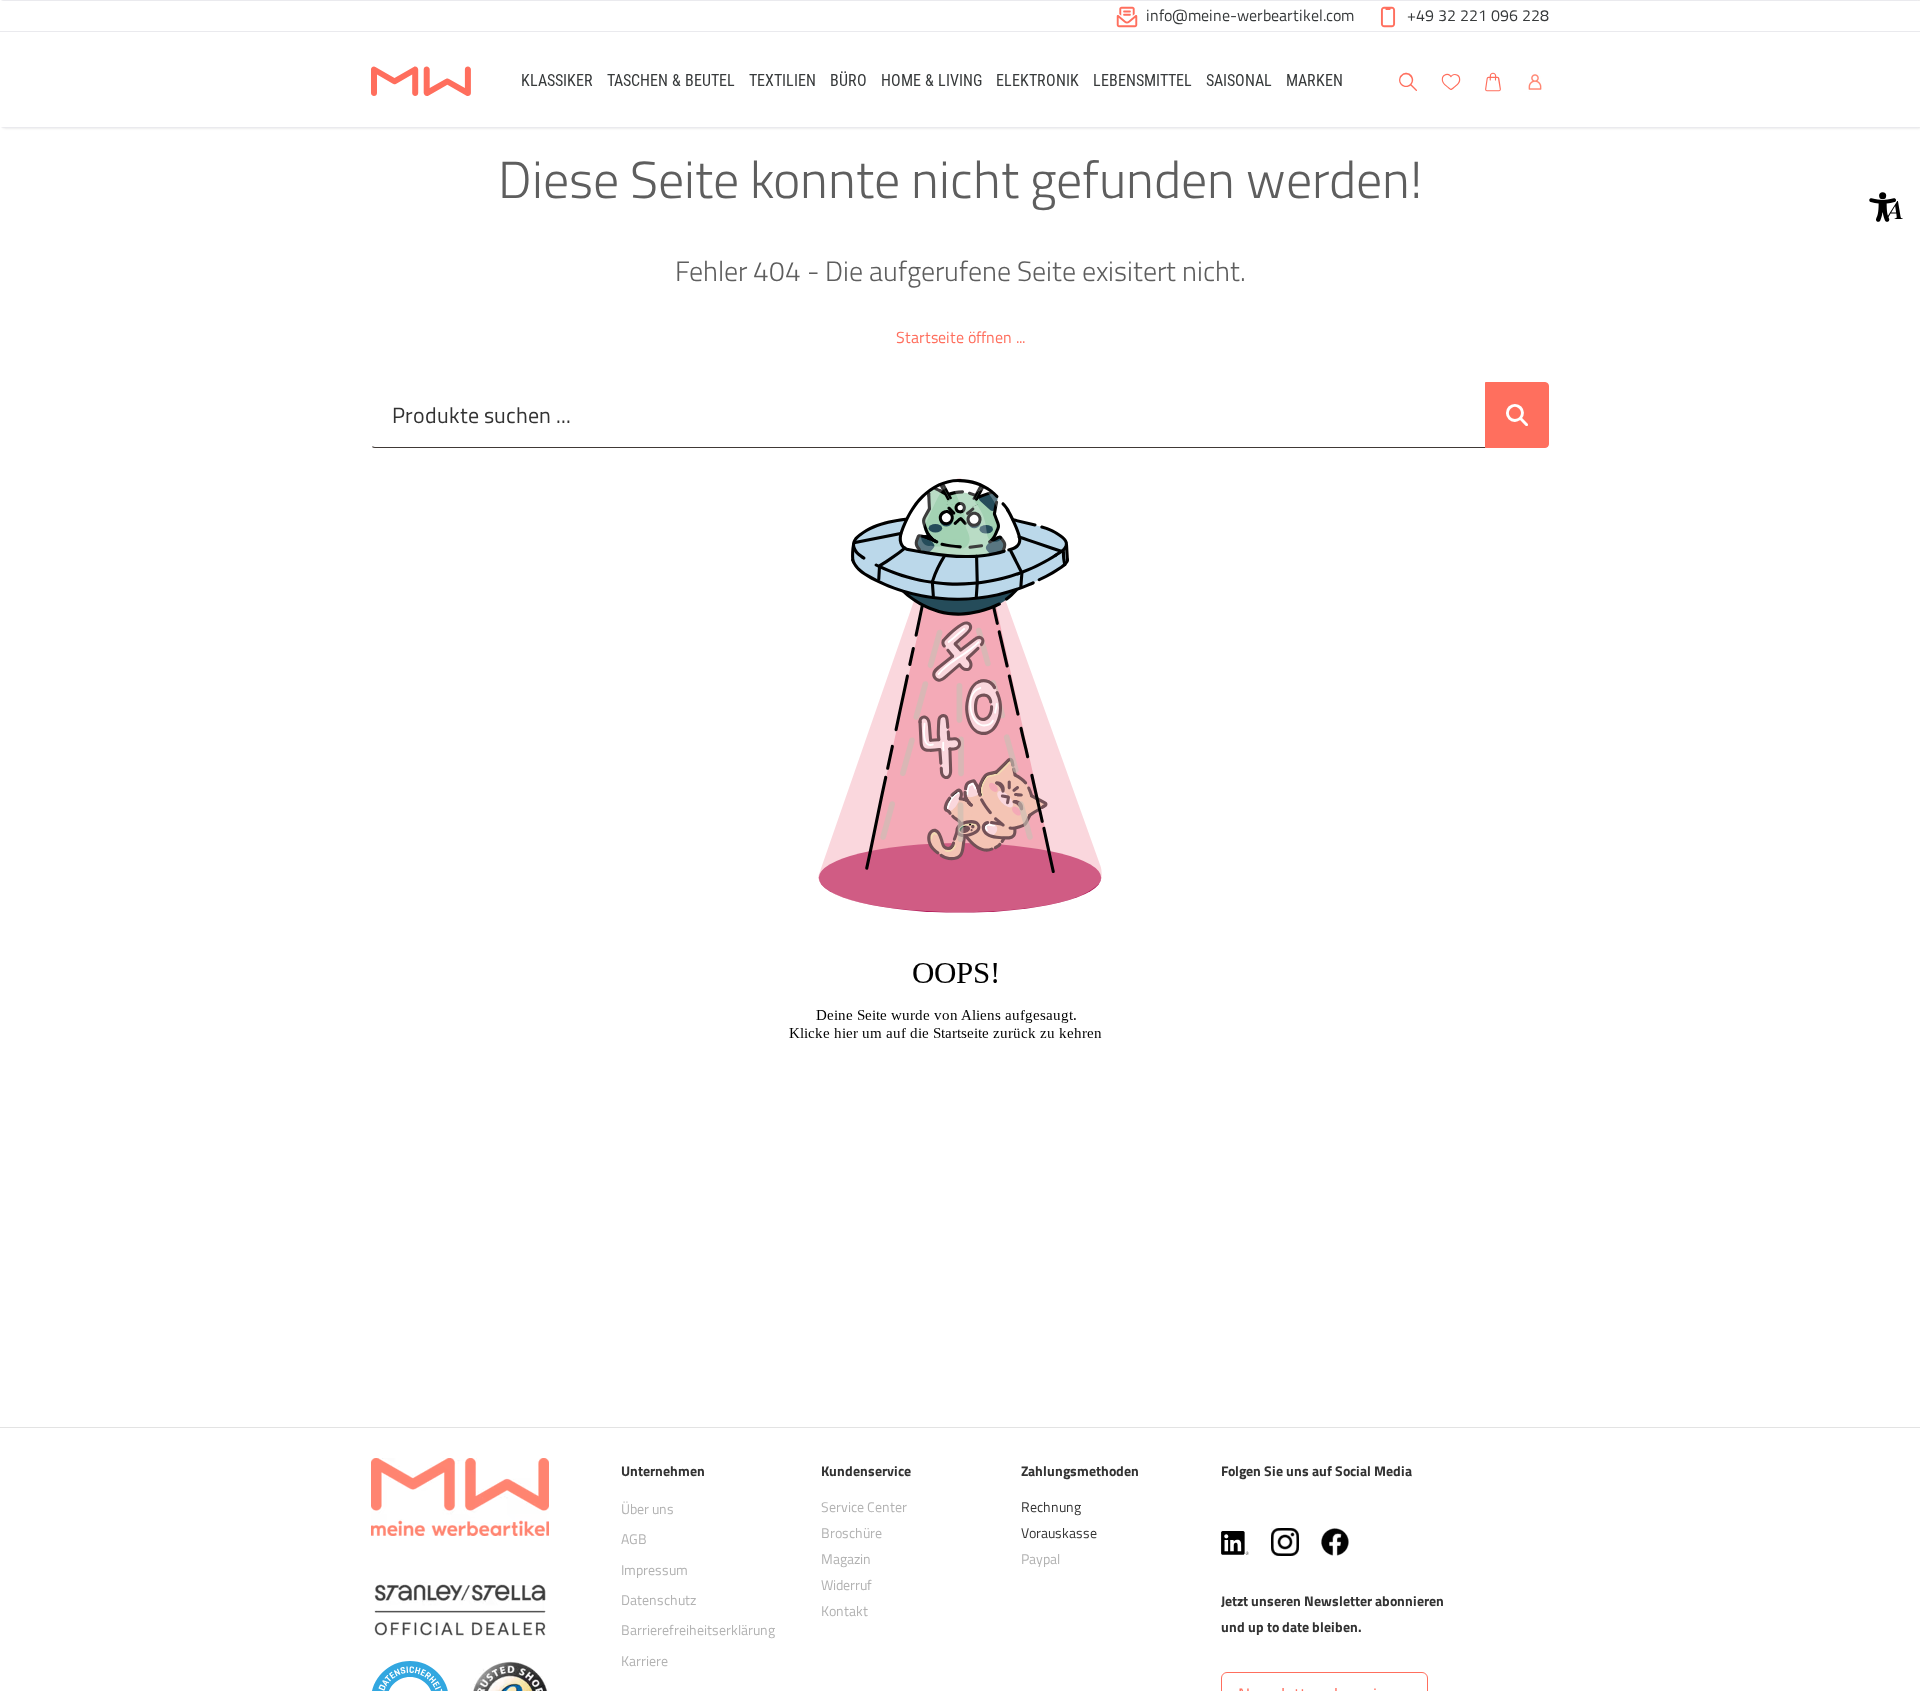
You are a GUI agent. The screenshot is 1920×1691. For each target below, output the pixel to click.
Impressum (654, 1569)
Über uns (647, 1508)
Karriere (644, 1660)
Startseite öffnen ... (960, 337)
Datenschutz (658, 1599)
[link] (557, 79)
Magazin (846, 1558)
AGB (634, 1538)
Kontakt (844, 1610)
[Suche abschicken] (1517, 415)
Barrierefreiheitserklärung (698, 1629)
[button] (1886, 207)
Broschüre (851, 1532)
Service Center (864, 1506)
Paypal (1040, 1558)
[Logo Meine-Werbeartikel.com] (421, 82)
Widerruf (846, 1584)
